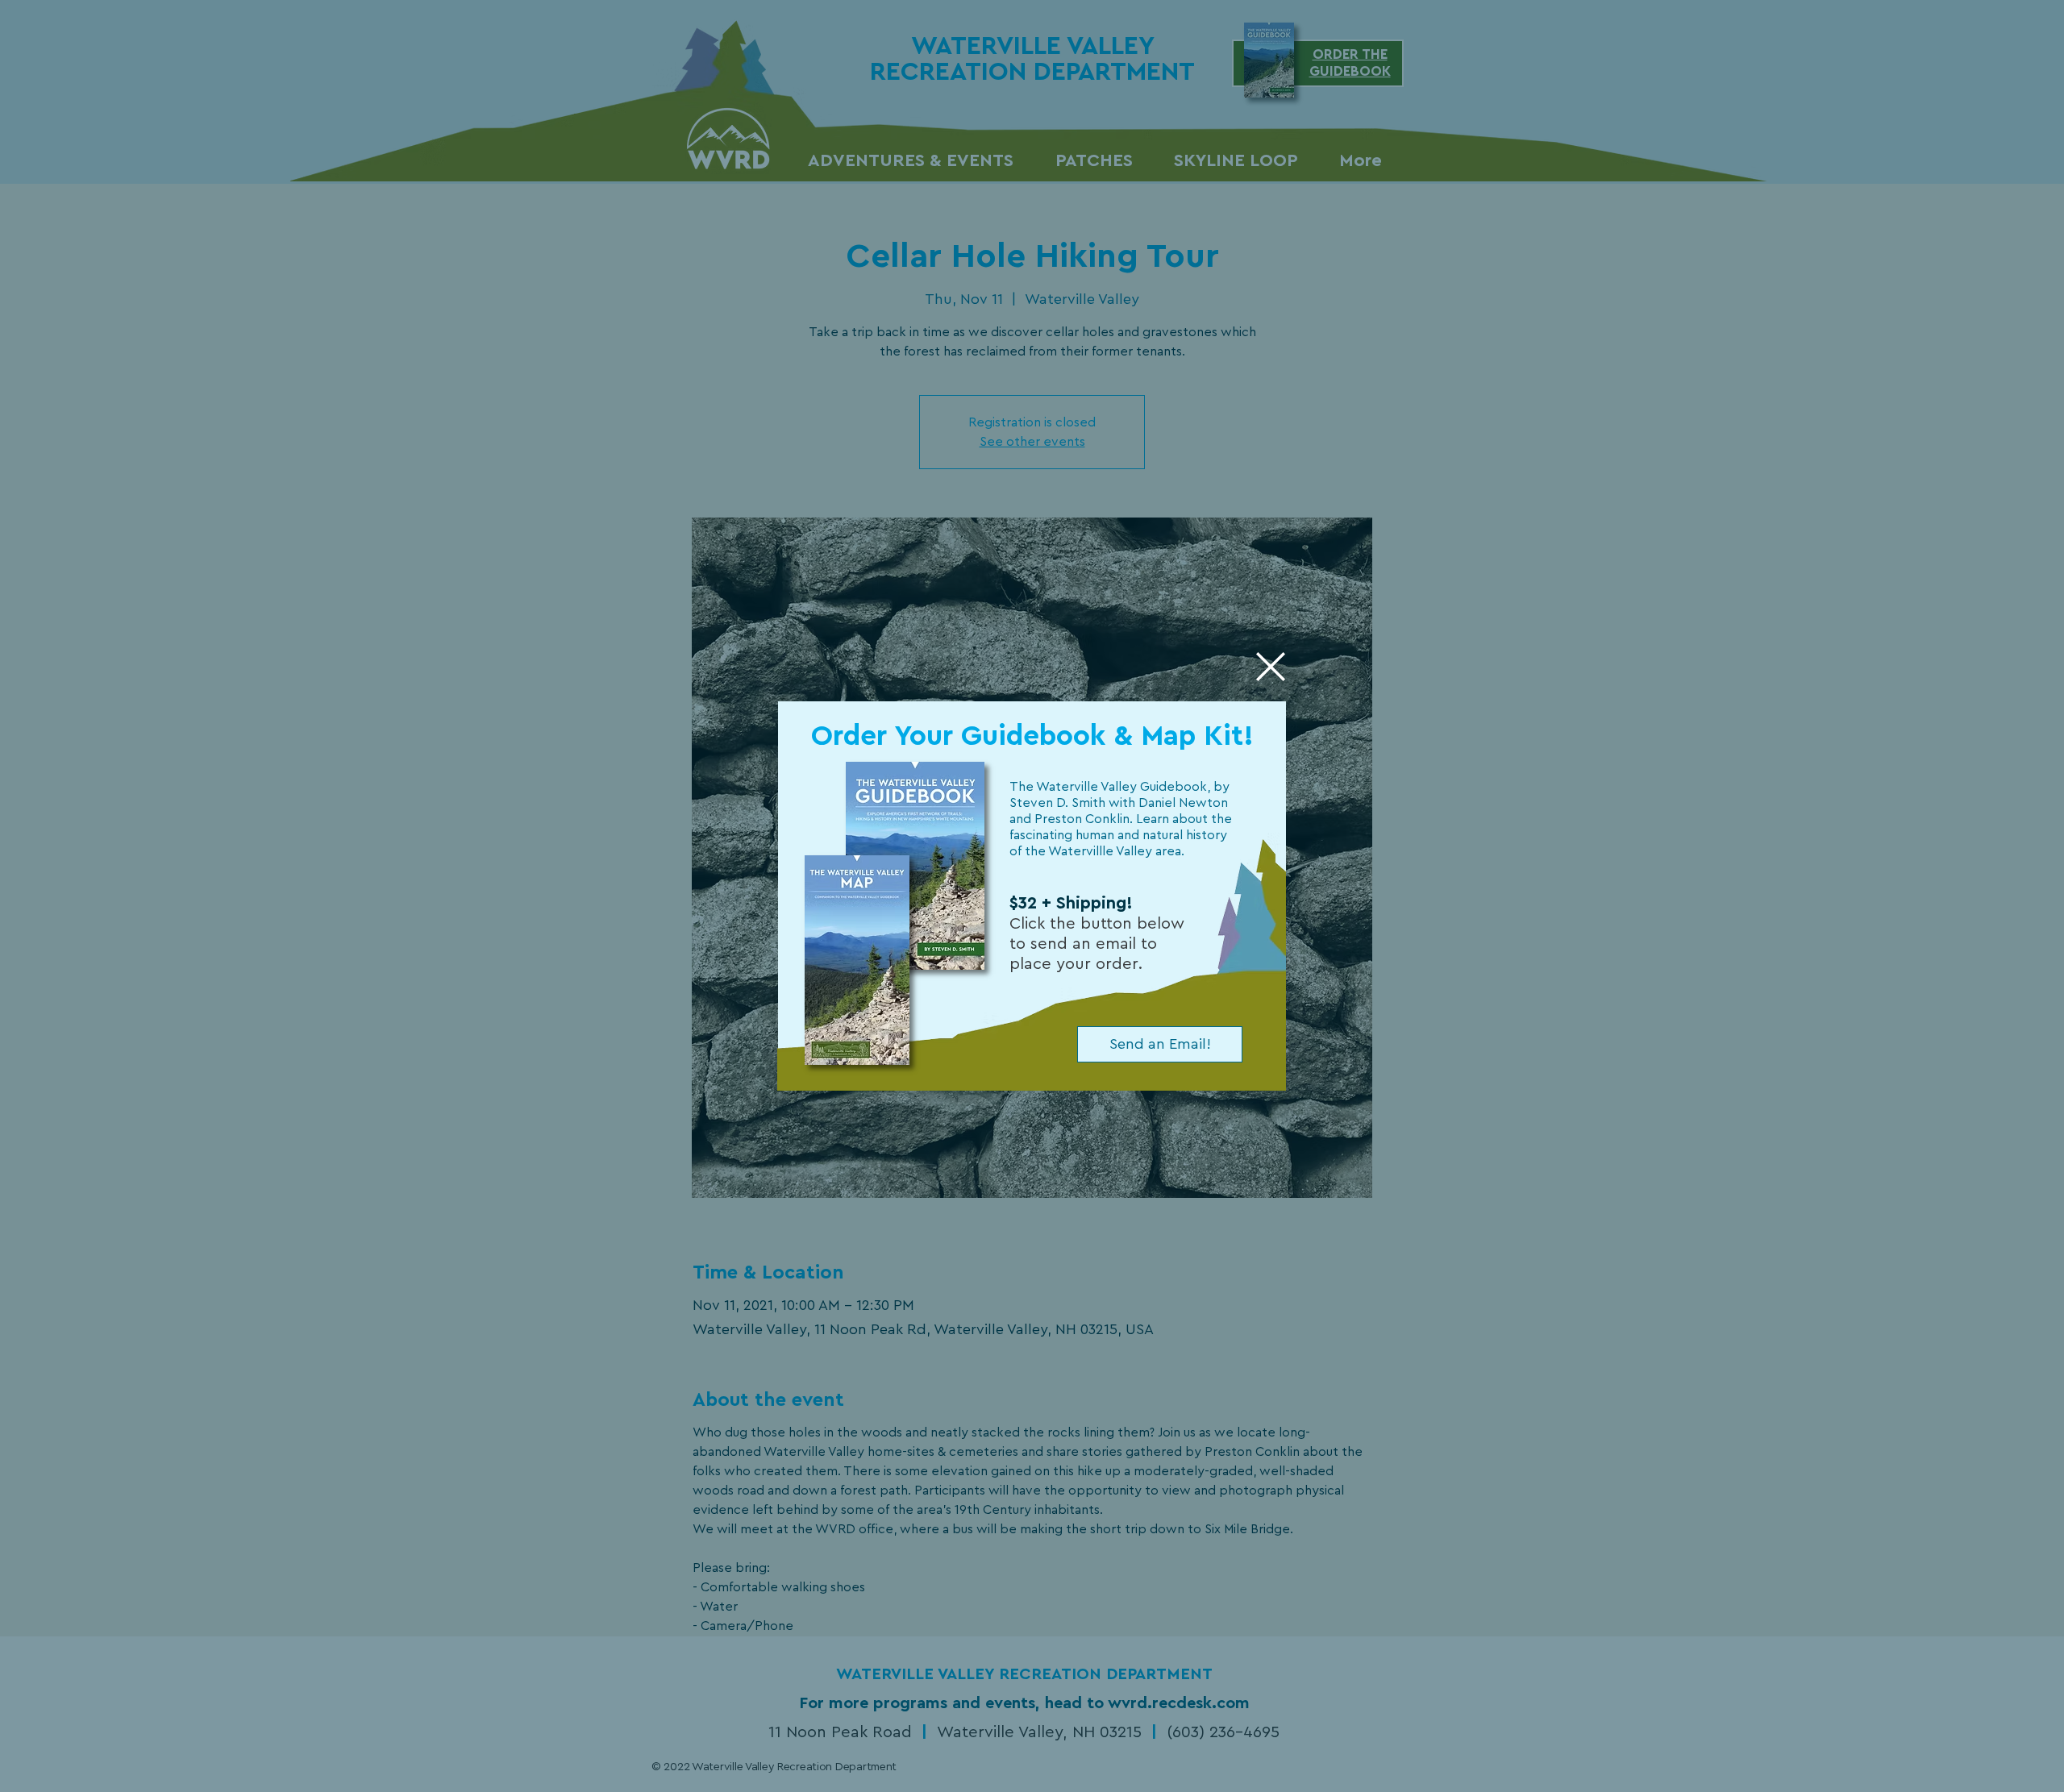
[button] (1271, 667)
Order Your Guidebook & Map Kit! (1032, 736)
